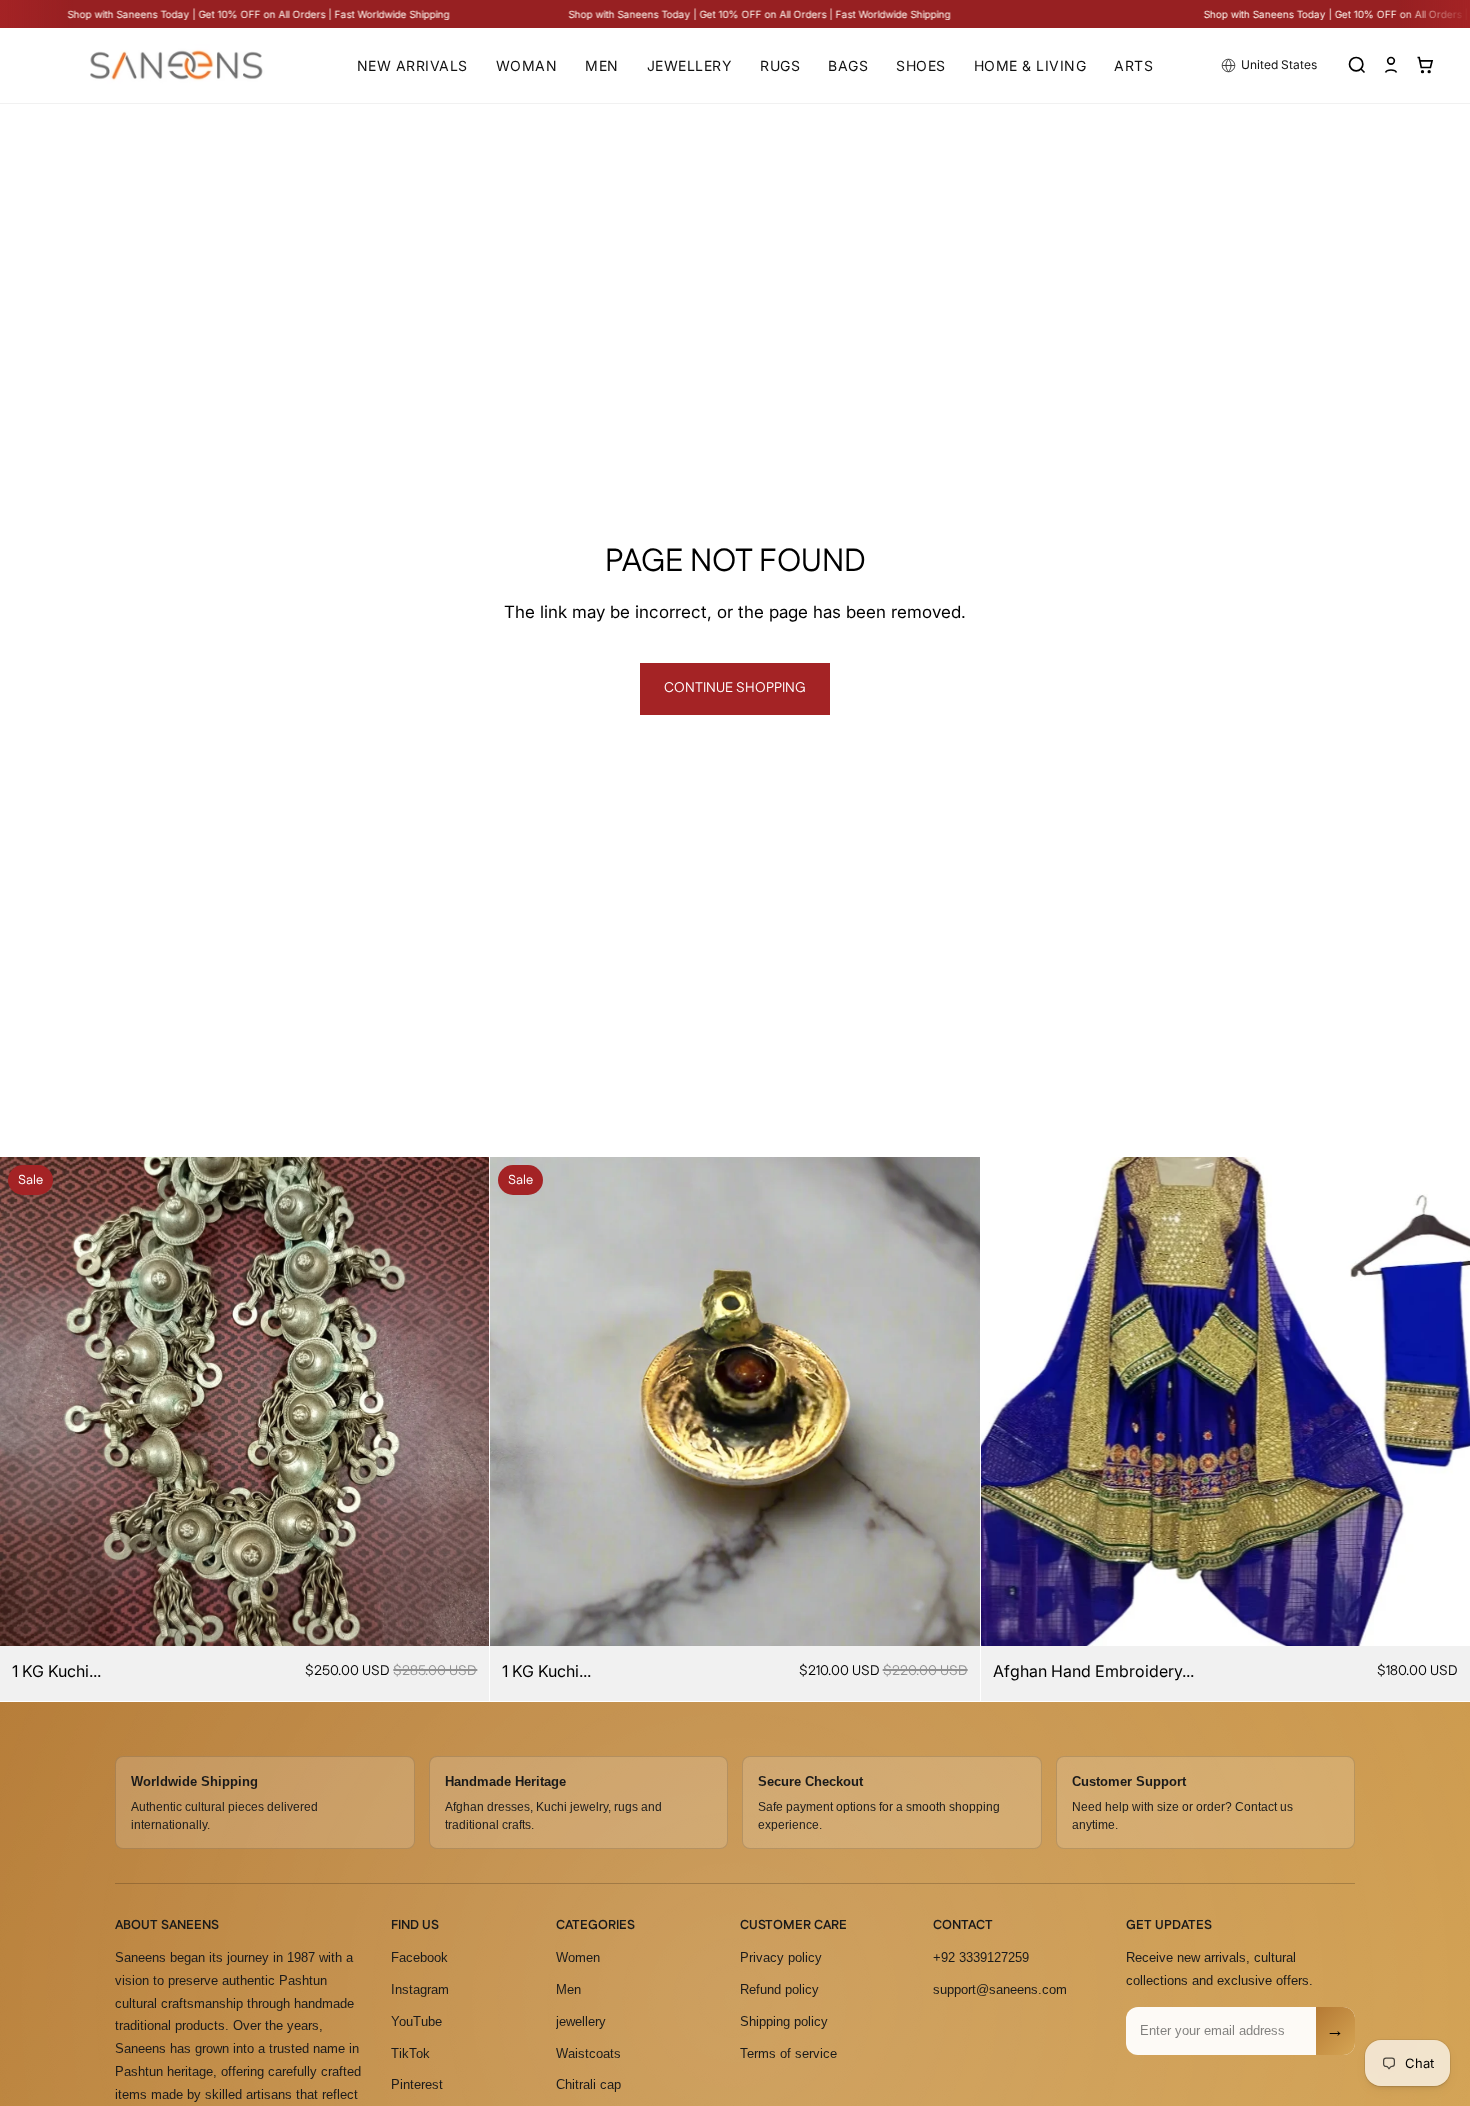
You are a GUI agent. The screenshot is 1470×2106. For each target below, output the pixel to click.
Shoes (921, 65)
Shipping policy (784, 2021)
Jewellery (690, 65)
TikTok (410, 2053)
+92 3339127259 (981, 1957)
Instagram (420, 1989)
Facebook (419, 1957)
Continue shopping (735, 688)
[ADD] (459, 1615)
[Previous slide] (30, 1402)
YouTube (416, 2021)
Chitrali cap (588, 2084)
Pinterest (417, 2084)
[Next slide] (459, 1402)
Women (578, 1957)
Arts (1133, 65)
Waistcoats (588, 2053)
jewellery (581, 2021)
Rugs (780, 65)
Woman (527, 65)
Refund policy (779, 1989)
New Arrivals (412, 65)
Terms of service (788, 2053)
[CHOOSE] (1439, 1615)
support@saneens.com (1000, 1989)
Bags (848, 65)
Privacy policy (781, 1957)
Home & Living (1030, 65)
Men (602, 65)
